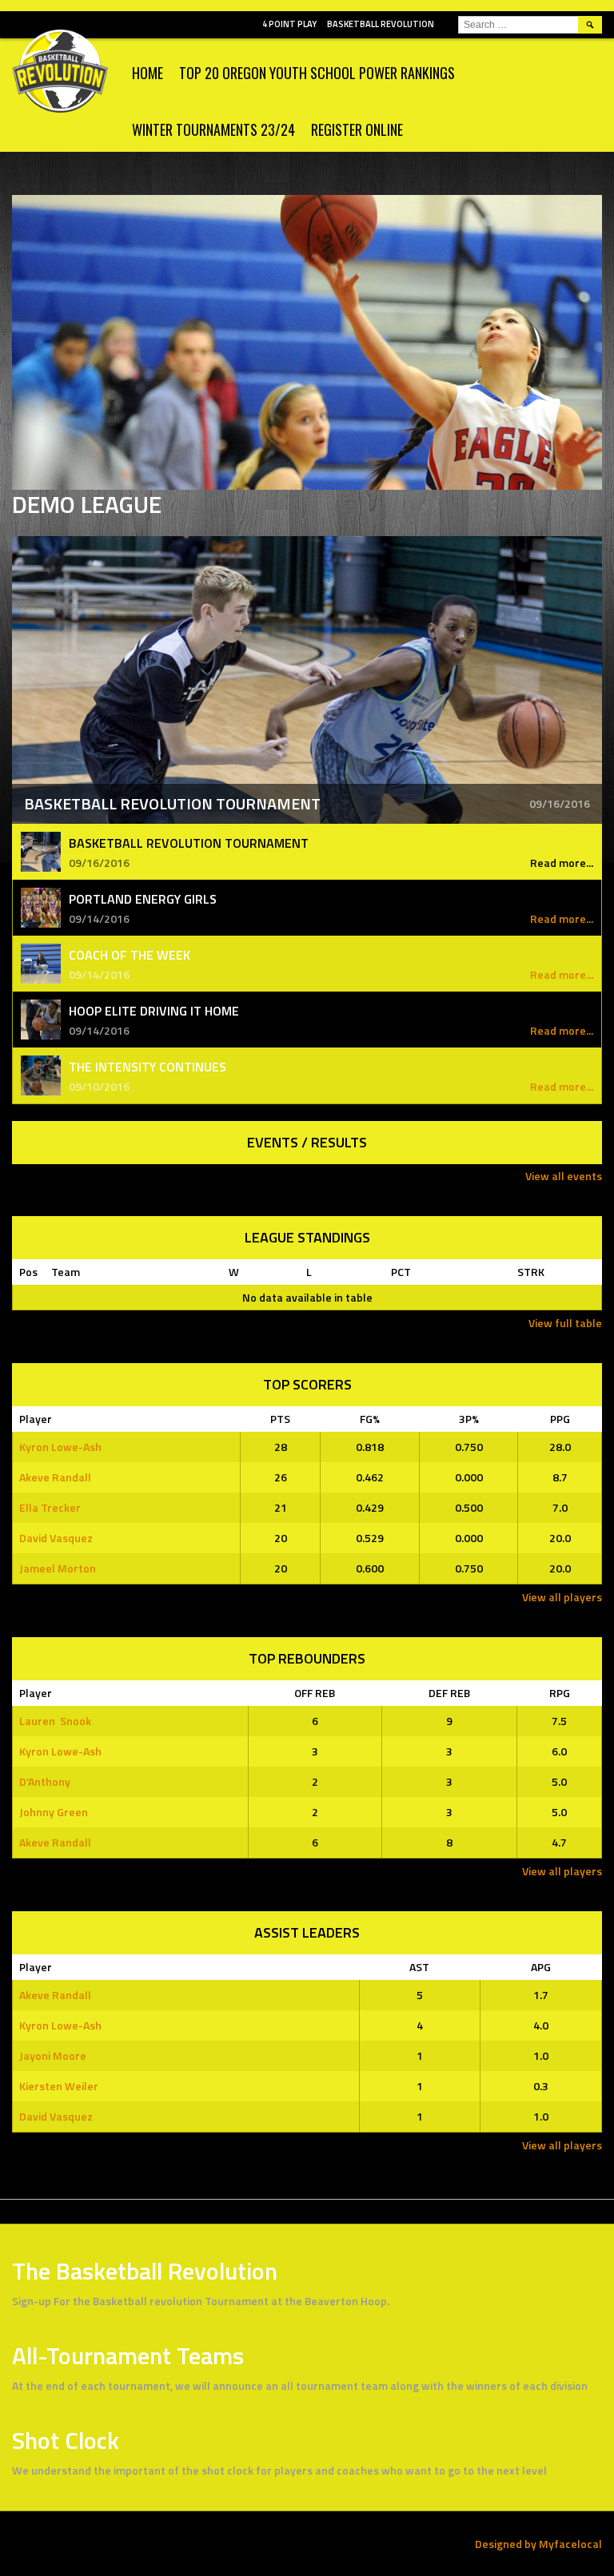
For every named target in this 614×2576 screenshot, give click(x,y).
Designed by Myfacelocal (538, 2544)
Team (66, 1272)
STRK (531, 1272)
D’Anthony (45, 1781)
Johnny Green (54, 1812)
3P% (469, 1419)
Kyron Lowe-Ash (60, 1447)
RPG (560, 1693)
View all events (564, 1176)
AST (419, 1967)
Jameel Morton (58, 1568)
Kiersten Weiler (59, 2086)
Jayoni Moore (53, 2055)
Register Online (357, 129)
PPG (560, 1419)
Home (148, 73)
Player (36, 1419)
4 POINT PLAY (289, 24)
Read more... (562, 863)
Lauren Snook (55, 1721)
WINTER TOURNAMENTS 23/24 (213, 129)
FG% (370, 1419)
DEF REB (449, 1693)
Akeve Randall (55, 1477)
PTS (280, 1419)
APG (541, 1967)
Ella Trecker (50, 1507)
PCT (401, 1272)
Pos (28, 1272)
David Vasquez (56, 1538)
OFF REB (315, 1693)
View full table (565, 1323)
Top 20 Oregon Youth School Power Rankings (317, 73)
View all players (562, 1597)
